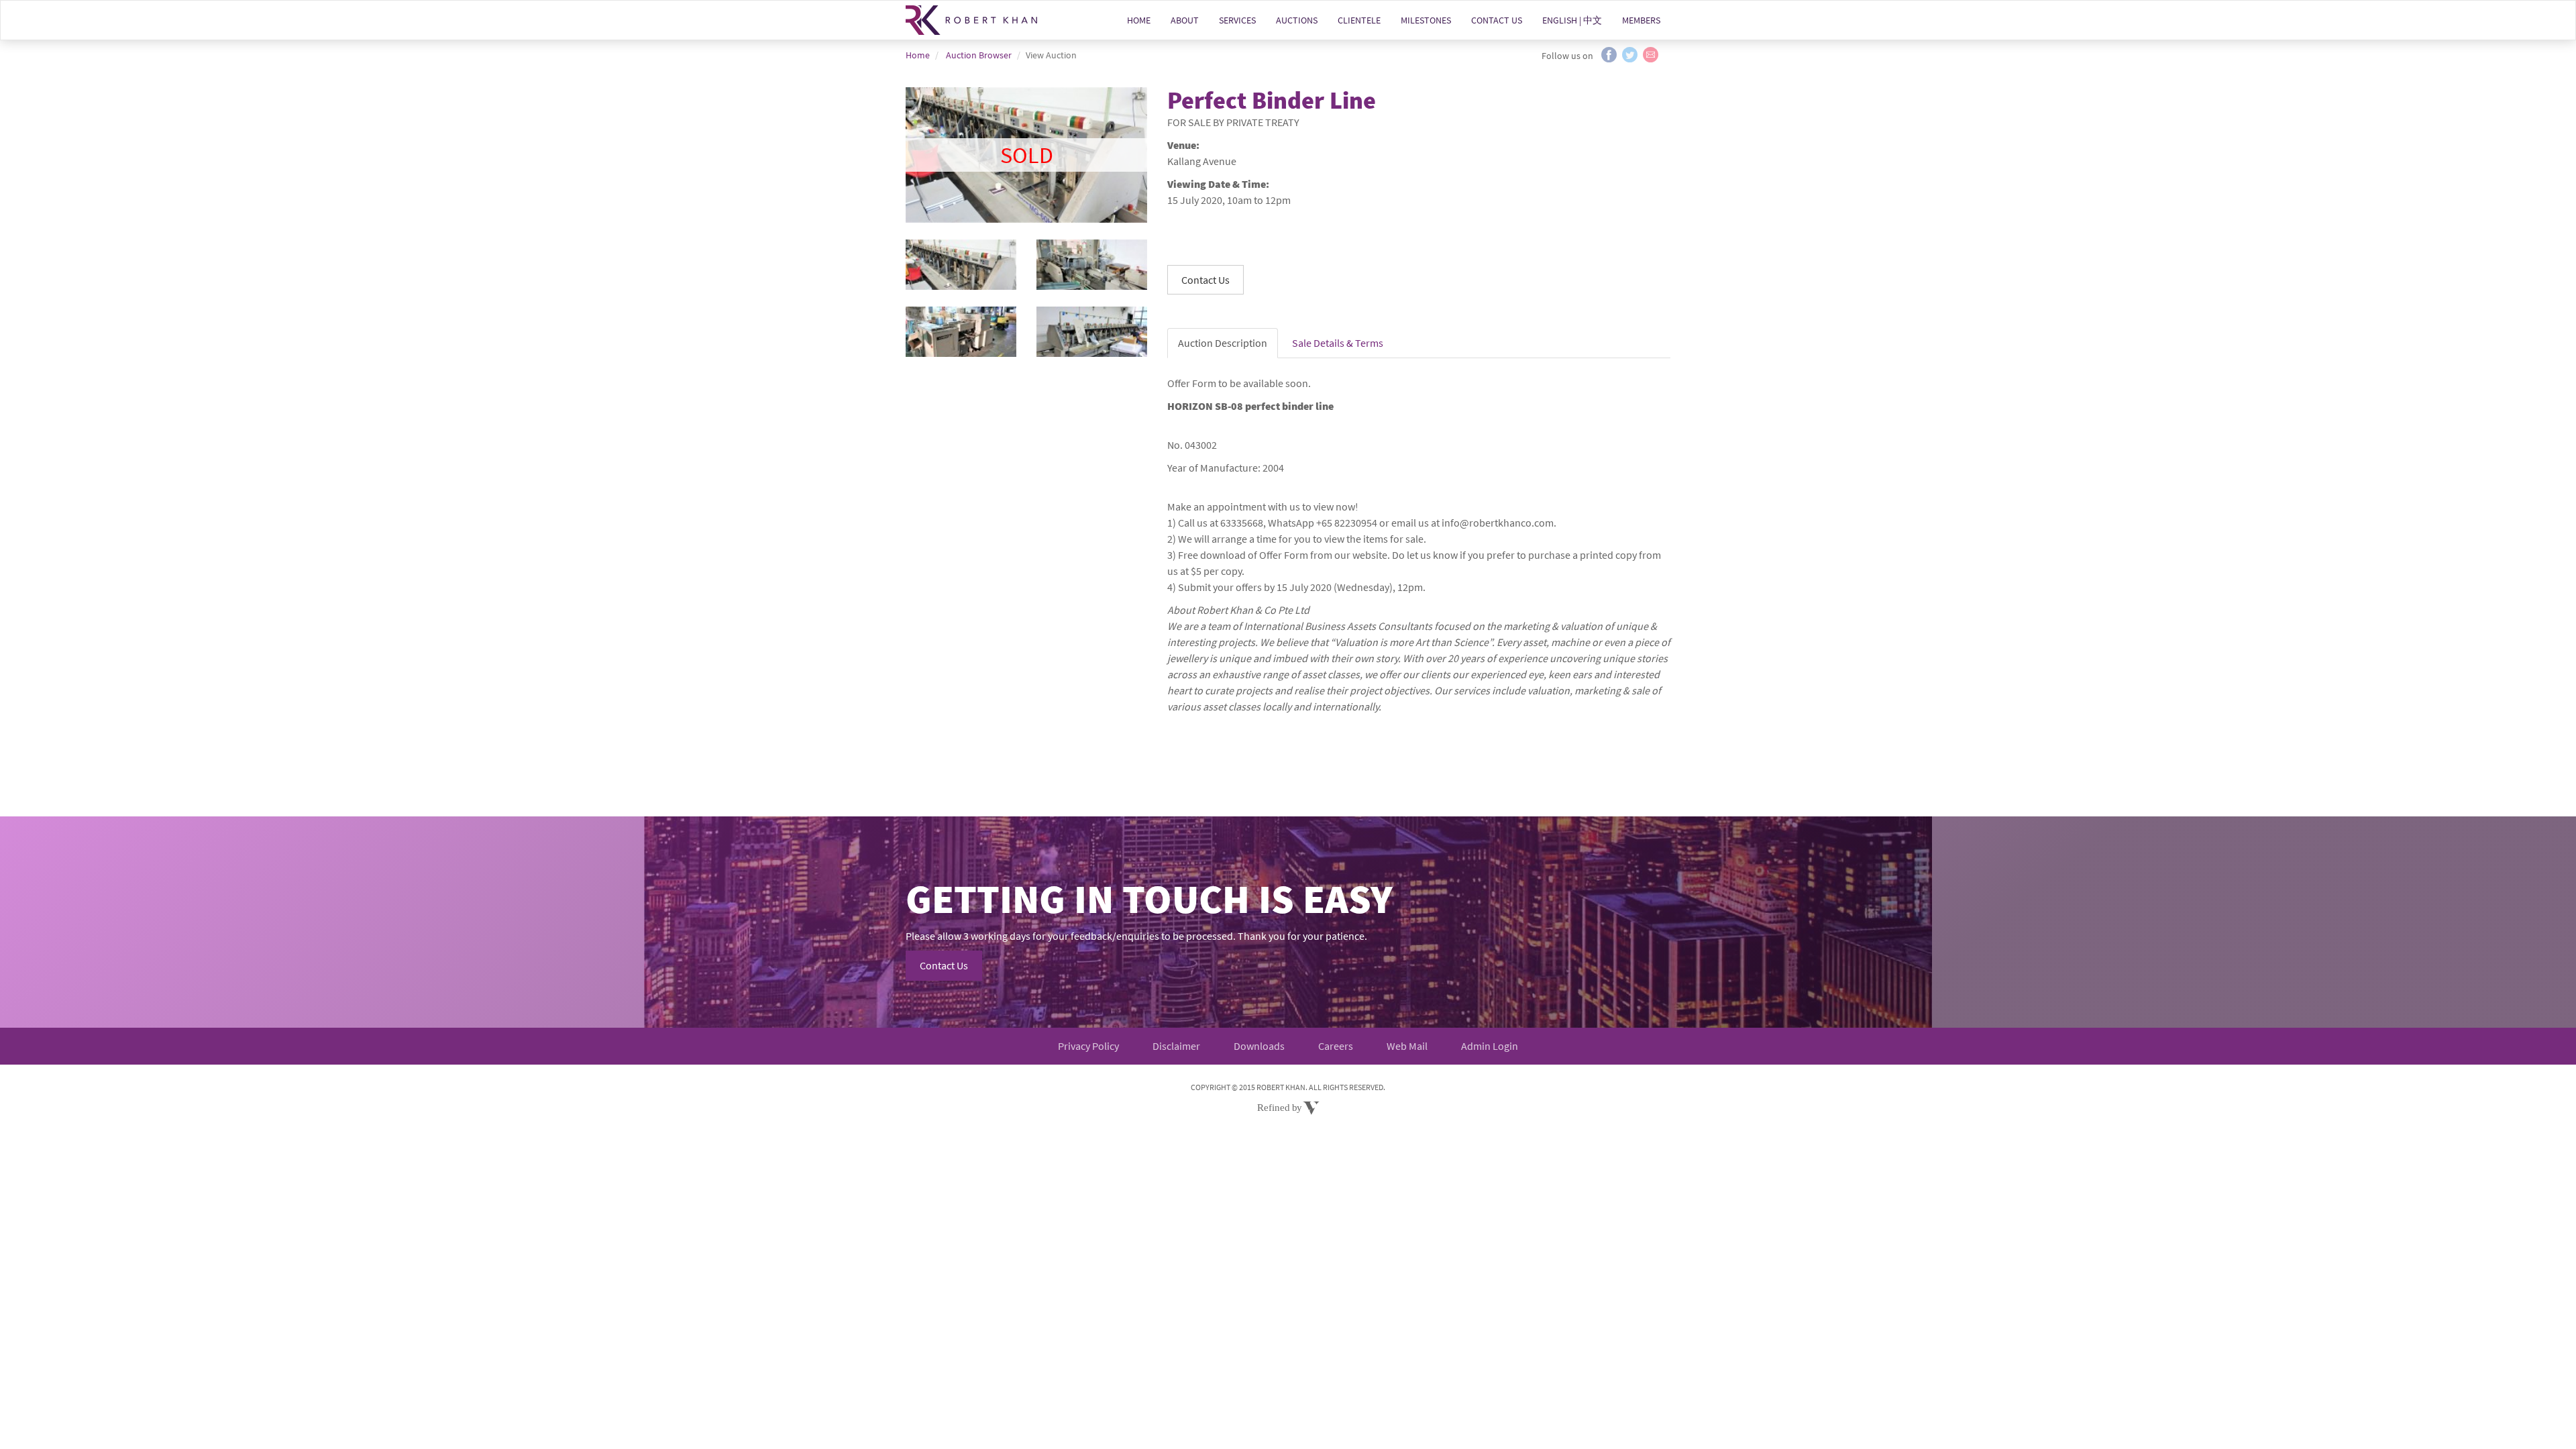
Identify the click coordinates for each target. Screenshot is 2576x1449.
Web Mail (1407, 1046)
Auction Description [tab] (1223, 343)
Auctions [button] (1297, 20)
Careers (1336, 1046)
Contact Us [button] (1205, 280)
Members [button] (1641, 20)
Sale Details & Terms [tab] (1338, 343)
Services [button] (1237, 20)
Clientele (1359, 20)
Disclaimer (1176, 1046)
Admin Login (1490, 1046)
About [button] (1185, 20)
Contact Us (1497, 20)
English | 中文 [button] (1572, 20)
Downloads (1259, 1046)
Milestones (1426, 20)
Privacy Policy (1088, 1046)
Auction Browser (979, 55)
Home (1139, 20)
